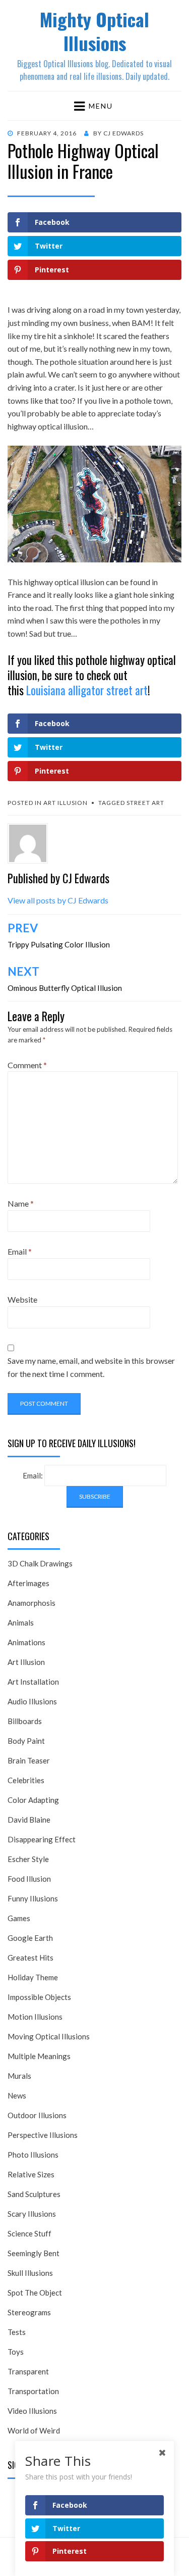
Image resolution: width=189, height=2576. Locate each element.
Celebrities (26, 1780)
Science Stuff (29, 2233)
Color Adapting (33, 1800)
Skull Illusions (30, 2273)
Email (20, 1251)
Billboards (25, 1721)
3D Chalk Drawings (40, 1563)
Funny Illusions (33, 1898)
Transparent (28, 2371)
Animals (21, 1623)
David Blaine (29, 1820)
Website (22, 1299)
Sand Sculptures (34, 2194)
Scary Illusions (32, 2214)
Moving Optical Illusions (49, 2036)
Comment (27, 1065)
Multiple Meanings (39, 2056)
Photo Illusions (33, 2155)
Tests (17, 2332)
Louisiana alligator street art (87, 690)
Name (21, 1203)
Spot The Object (35, 2293)
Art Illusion (66, 803)
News (17, 2095)
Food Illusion (29, 1879)
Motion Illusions (35, 2017)
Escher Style (28, 1859)
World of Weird (34, 2430)
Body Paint (26, 1741)
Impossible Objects (39, 1997)
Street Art (145, 803)
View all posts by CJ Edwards (58, 900)
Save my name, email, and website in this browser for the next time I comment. (91, 1367)
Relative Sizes (31, 2174)
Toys (16, 2352)
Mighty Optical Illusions (94, 31)
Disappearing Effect (42, 1839)
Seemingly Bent (34, 2253)
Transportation (33, 2391)
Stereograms (29, 2312)
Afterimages (28, 1583)
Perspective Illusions (43, 2135)
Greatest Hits (30, 1958)
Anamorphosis (31, 1603)
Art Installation (33, 1682)
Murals (19, 2076)
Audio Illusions (32, 1701)
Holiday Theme (33, 1977)
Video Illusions (32, 2411)
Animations (26, 1642)
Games (19, 1918)
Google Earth (30, 1938)
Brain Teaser (29, 1760)
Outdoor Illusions (37, 2115)
